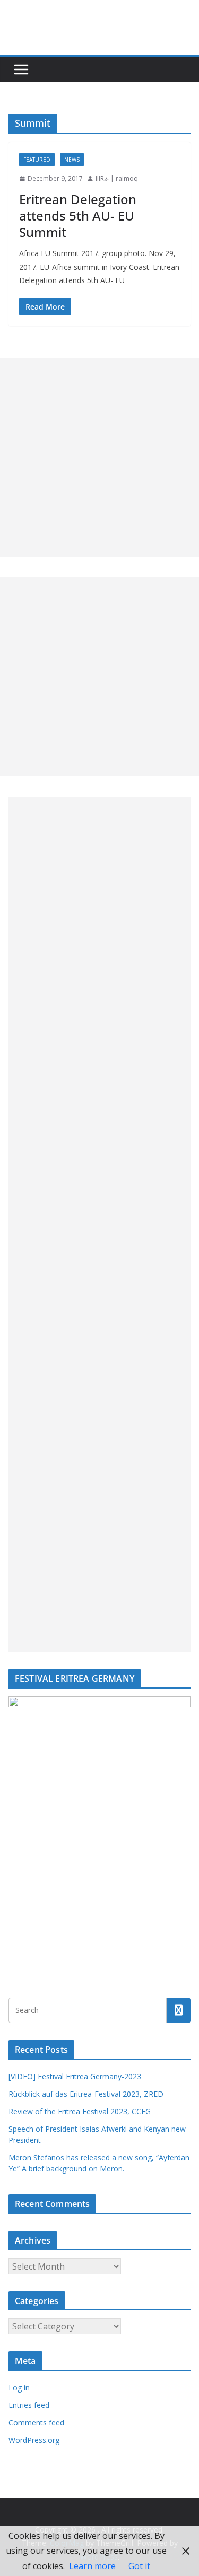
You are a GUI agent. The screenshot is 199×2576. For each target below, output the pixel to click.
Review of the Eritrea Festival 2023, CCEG (80, 2111)
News (72, 160)
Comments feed (36, 2423)
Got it (139, 2566)
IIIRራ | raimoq (117, 178)
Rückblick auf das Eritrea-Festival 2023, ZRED (86, 2094)
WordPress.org (34, 2440)
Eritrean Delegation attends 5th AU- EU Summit (78, 216)
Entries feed (29, 2405)
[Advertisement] (99, 457)
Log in (19, 2388)
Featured (37, 160)
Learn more (92, 2566)
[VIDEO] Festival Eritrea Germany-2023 (75, 2076)
